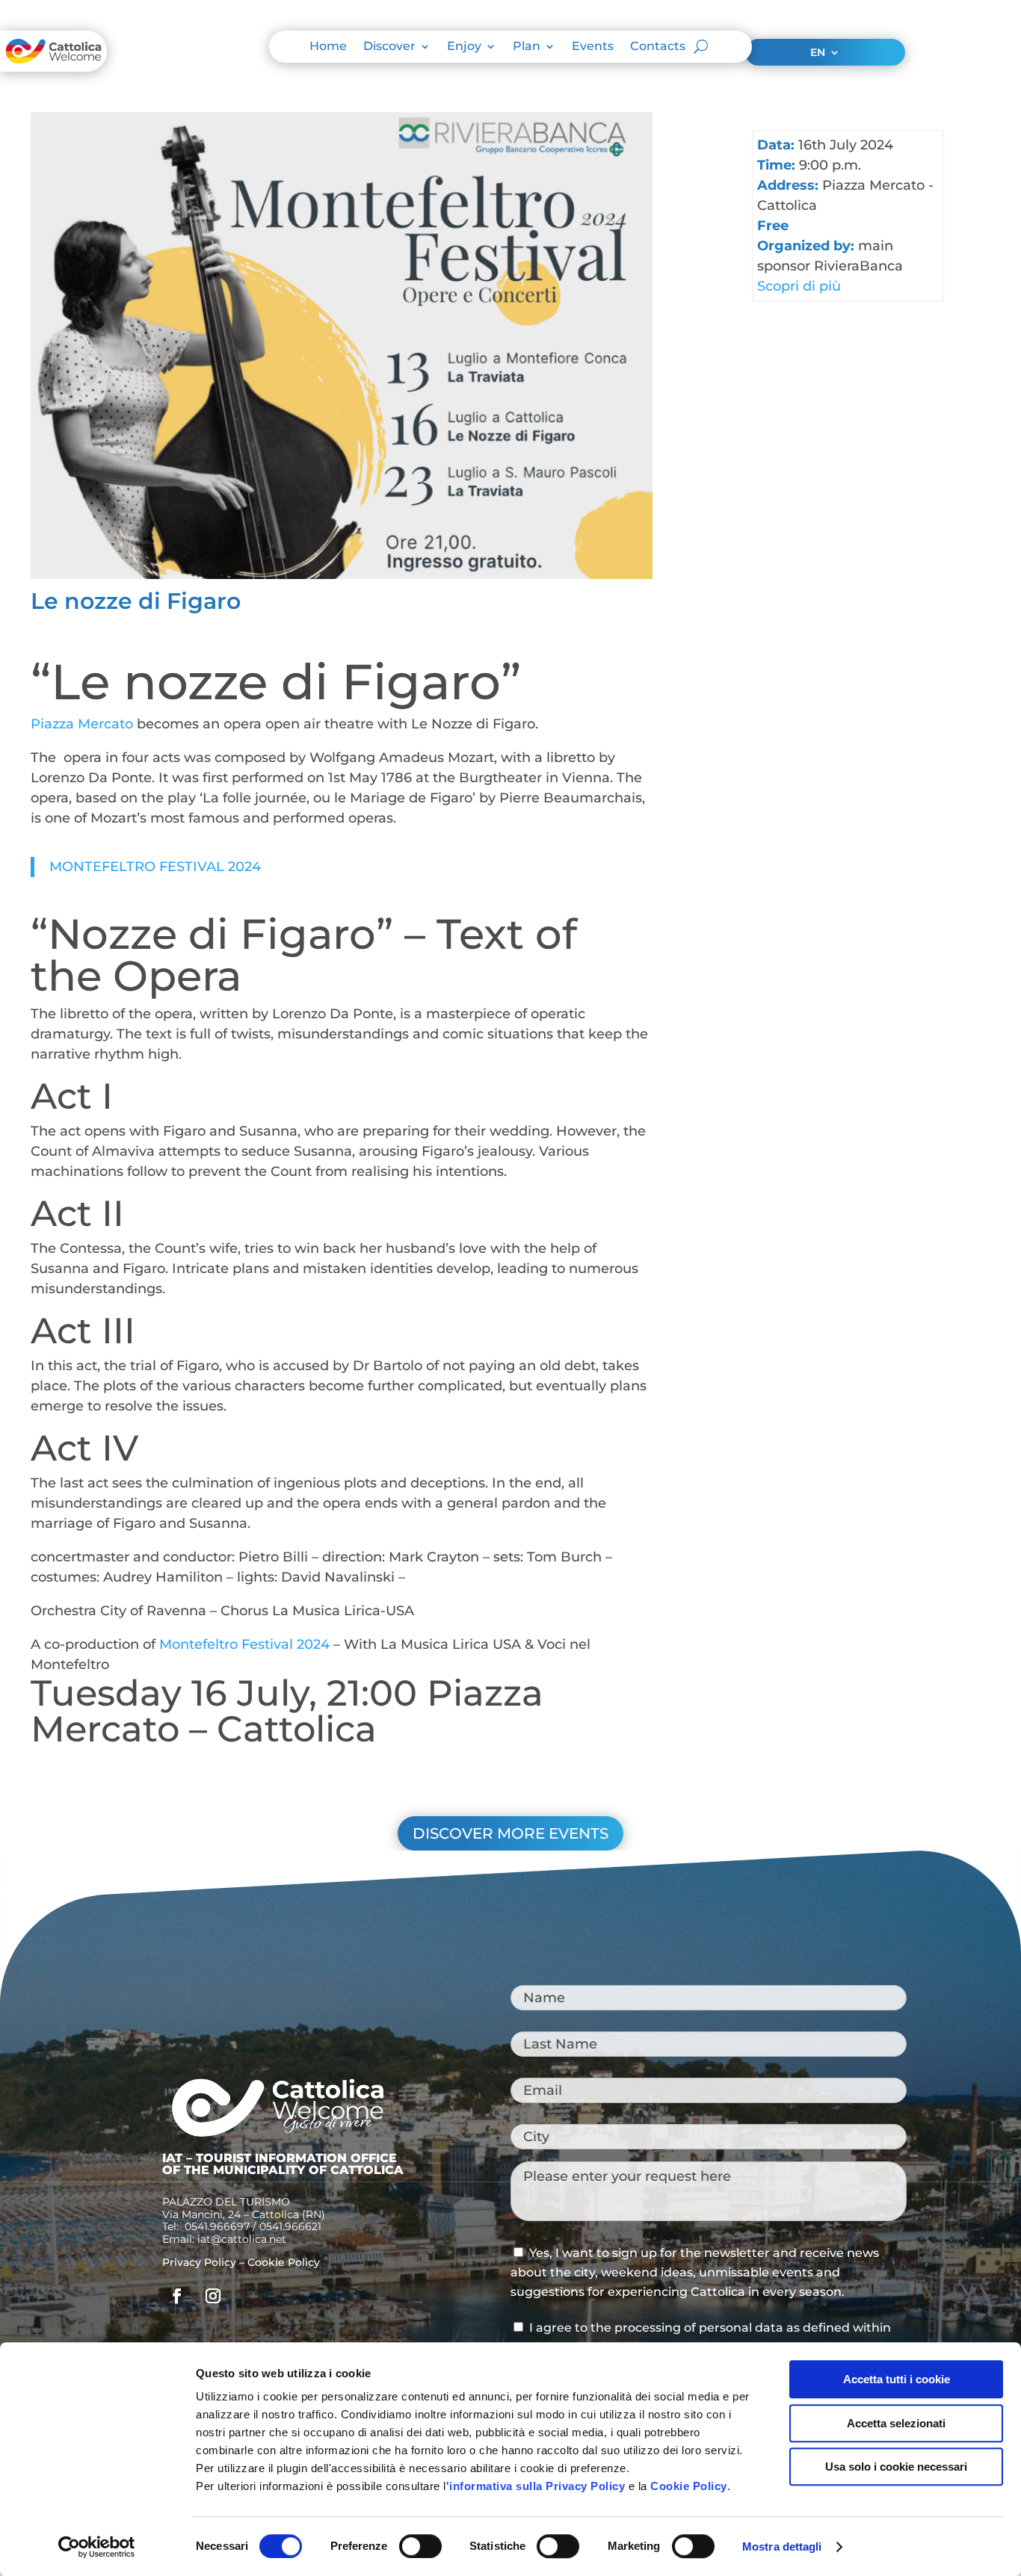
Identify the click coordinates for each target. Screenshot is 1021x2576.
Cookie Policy (689, 2486)
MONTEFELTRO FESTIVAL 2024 (155, 867)
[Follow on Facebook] (177, 2296)
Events (593, 47)
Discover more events (510, 1833)
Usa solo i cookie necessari (896, 2467)
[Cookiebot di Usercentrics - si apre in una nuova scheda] (97, 2547)
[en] (278, 2136)
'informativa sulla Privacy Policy (536, 2486)
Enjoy (464, 47)
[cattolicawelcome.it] (53, 67)
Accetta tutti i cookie (897, 2379)
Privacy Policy (199, 2262)
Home (328, 47)
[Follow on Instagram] (213, 2296)
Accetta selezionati (896, 2423)
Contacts (658, 47)
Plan (527, 47)
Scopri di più (799, 286)
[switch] (420, 2546)
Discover (389, 47)
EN (818, 53)
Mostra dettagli (782, 2546)
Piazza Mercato (82, 724)
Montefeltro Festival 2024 (244, 1644)
